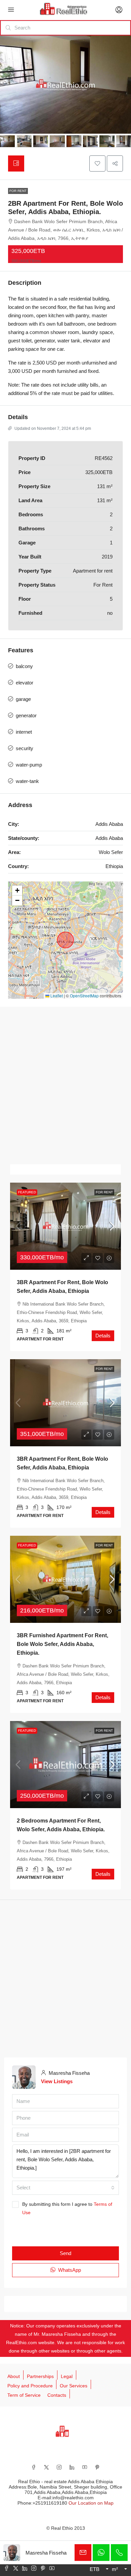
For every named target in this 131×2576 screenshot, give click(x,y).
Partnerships (40, 2376)
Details (103, 1336)
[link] (65, 1226)
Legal (67, 2376)
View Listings (57, 2081)
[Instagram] (59, 2467)
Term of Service (24, 2395)
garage (23, 699)
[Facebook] (34, 2467)
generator (26, 715)
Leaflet (56, 996)
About (14, 2376)
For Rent (18, 191)
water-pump (29, 765)
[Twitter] (46, 2467)
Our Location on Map (91, 2503)
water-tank (27, 781)
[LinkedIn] (72, 2467)
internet (24, 732)
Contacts (57, 2395)
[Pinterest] (97, 2467)
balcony (24, 666)
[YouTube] (85, 2467)
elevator (25, 683)
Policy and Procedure (30, 2386)
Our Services (74, 2386)
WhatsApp (69, 2270)
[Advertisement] (65, 1085)
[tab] (16, 163)
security (25, 748)
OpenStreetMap (84, 996)
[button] (97, 163)
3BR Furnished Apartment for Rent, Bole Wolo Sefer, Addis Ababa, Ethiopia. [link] (62, 1644)
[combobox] (65, 2188)
